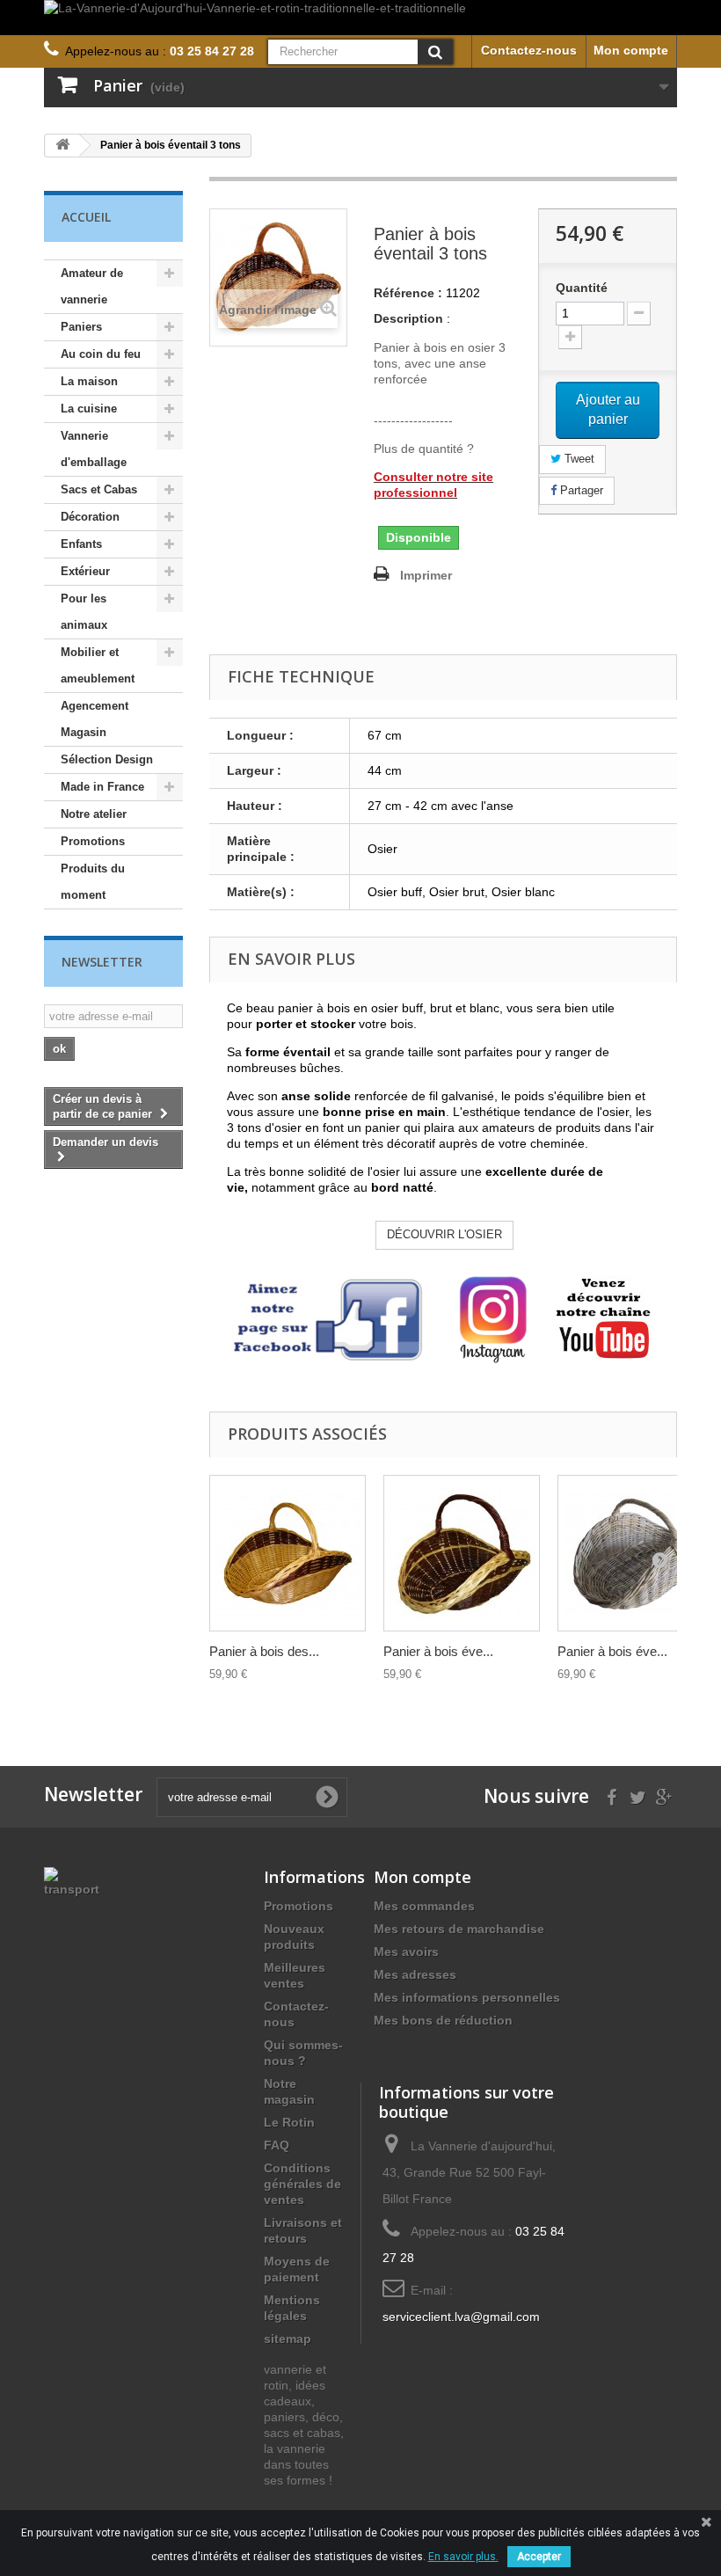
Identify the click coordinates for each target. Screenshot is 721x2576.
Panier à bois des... (264, 1651)
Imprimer (426, 575)
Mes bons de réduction (443, 2020)
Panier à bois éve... (438, 1651)
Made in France (102, 787)
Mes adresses (415, 1974)
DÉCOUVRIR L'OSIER (444, 1234)
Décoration (90, 517)
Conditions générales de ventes (302, 2184)
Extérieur (85, 571)
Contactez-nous (529, 50)
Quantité (582, 288)
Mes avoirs (406, 1952)
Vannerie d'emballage (94, 449)
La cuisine (89, 409)
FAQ (277, 2145)
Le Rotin (289, 2122)
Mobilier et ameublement (98, 665)
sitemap (288, 2339)
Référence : (408, 293)
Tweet (578, 459)
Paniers (81, 327)
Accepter (539, 2557)
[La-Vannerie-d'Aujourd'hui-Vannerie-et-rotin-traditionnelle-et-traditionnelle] (360, 18)
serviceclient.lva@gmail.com (461, 2317)
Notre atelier (94, 814)
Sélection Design (107, 759)
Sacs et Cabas (99, 489)
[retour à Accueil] (62, 146)
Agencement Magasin (95, 719)
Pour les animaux (84, 612)
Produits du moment (93, 882)
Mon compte (631, 50)
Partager (580, 490)
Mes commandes (424, 1906)
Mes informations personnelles (467, 1997)
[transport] (72, 1880)
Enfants (81, 544)
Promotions (93, 841)
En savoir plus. (463, 2557)
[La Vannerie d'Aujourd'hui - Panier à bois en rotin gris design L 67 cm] (636, 1553)
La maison (89, 381)
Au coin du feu (101, 354)
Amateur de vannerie (92, 286)
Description (408, 318)
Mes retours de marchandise (459, 1929)
